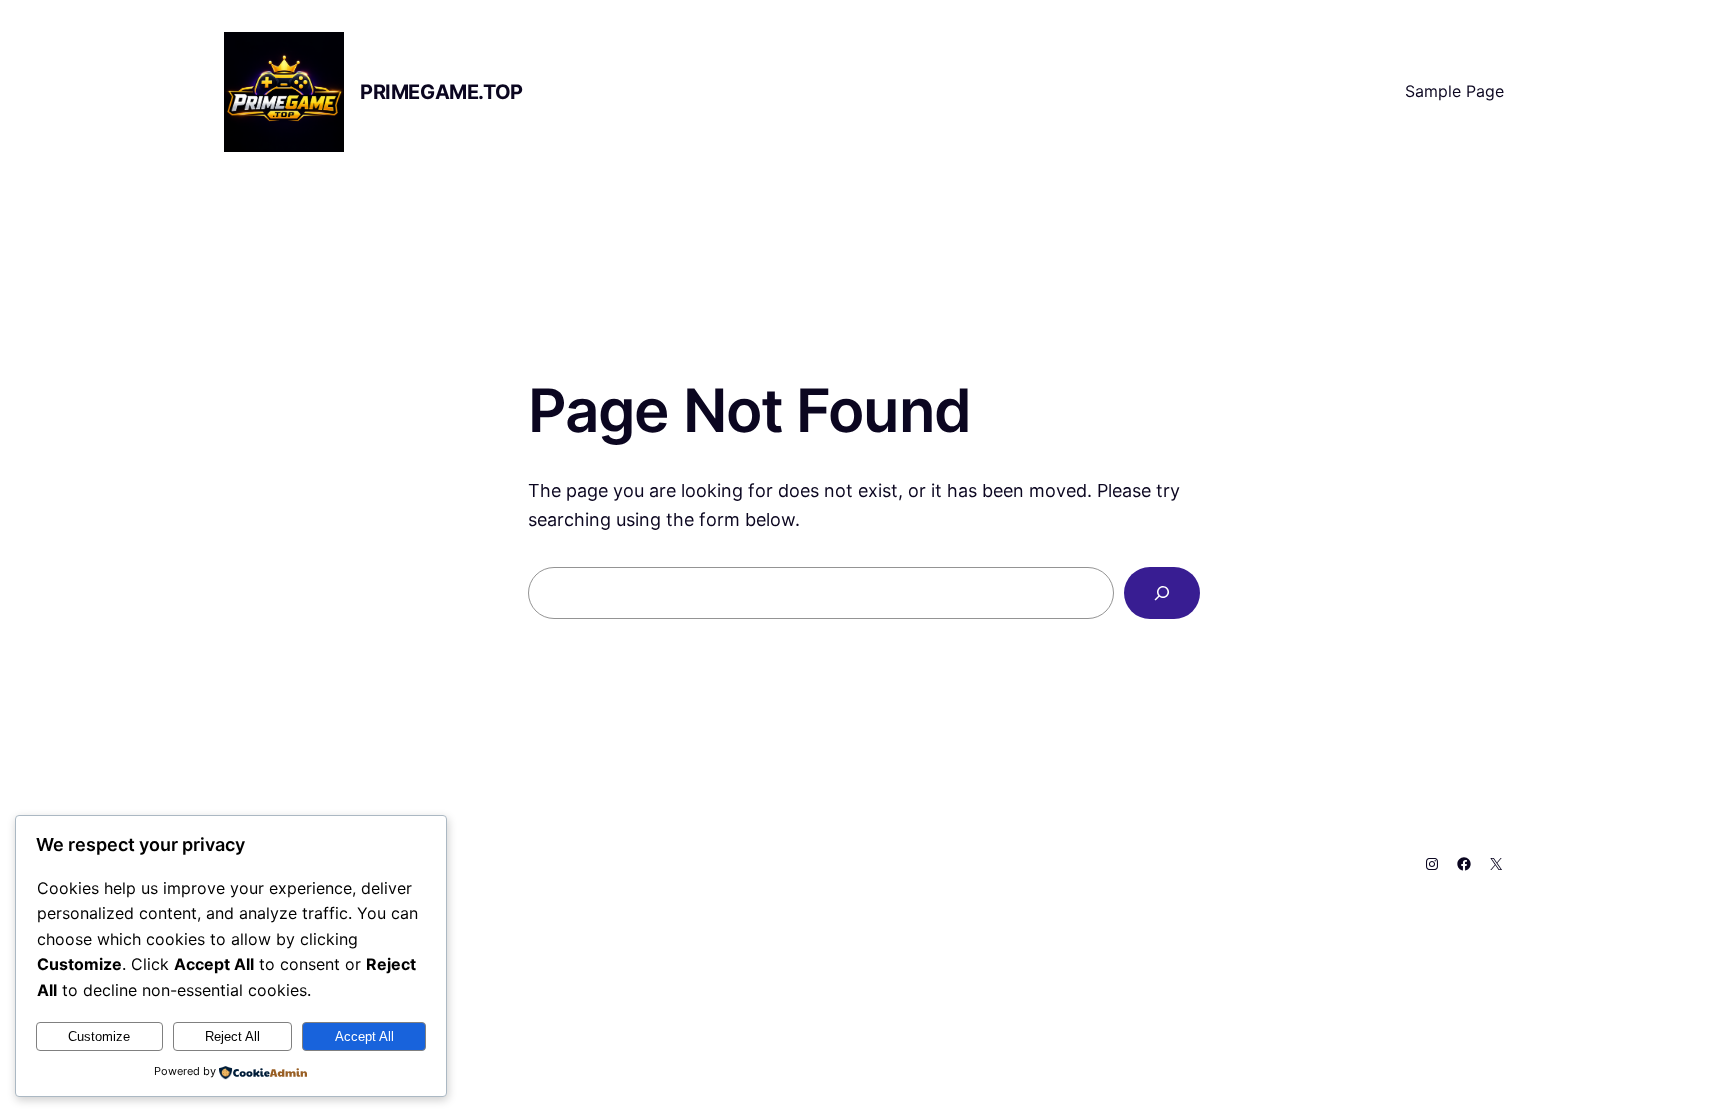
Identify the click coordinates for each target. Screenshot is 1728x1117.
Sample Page (1454, 91)
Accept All (364, 1036)
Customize (99, 1036)
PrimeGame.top (441, 92)
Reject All (232, 1036)
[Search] (1162, 593)
